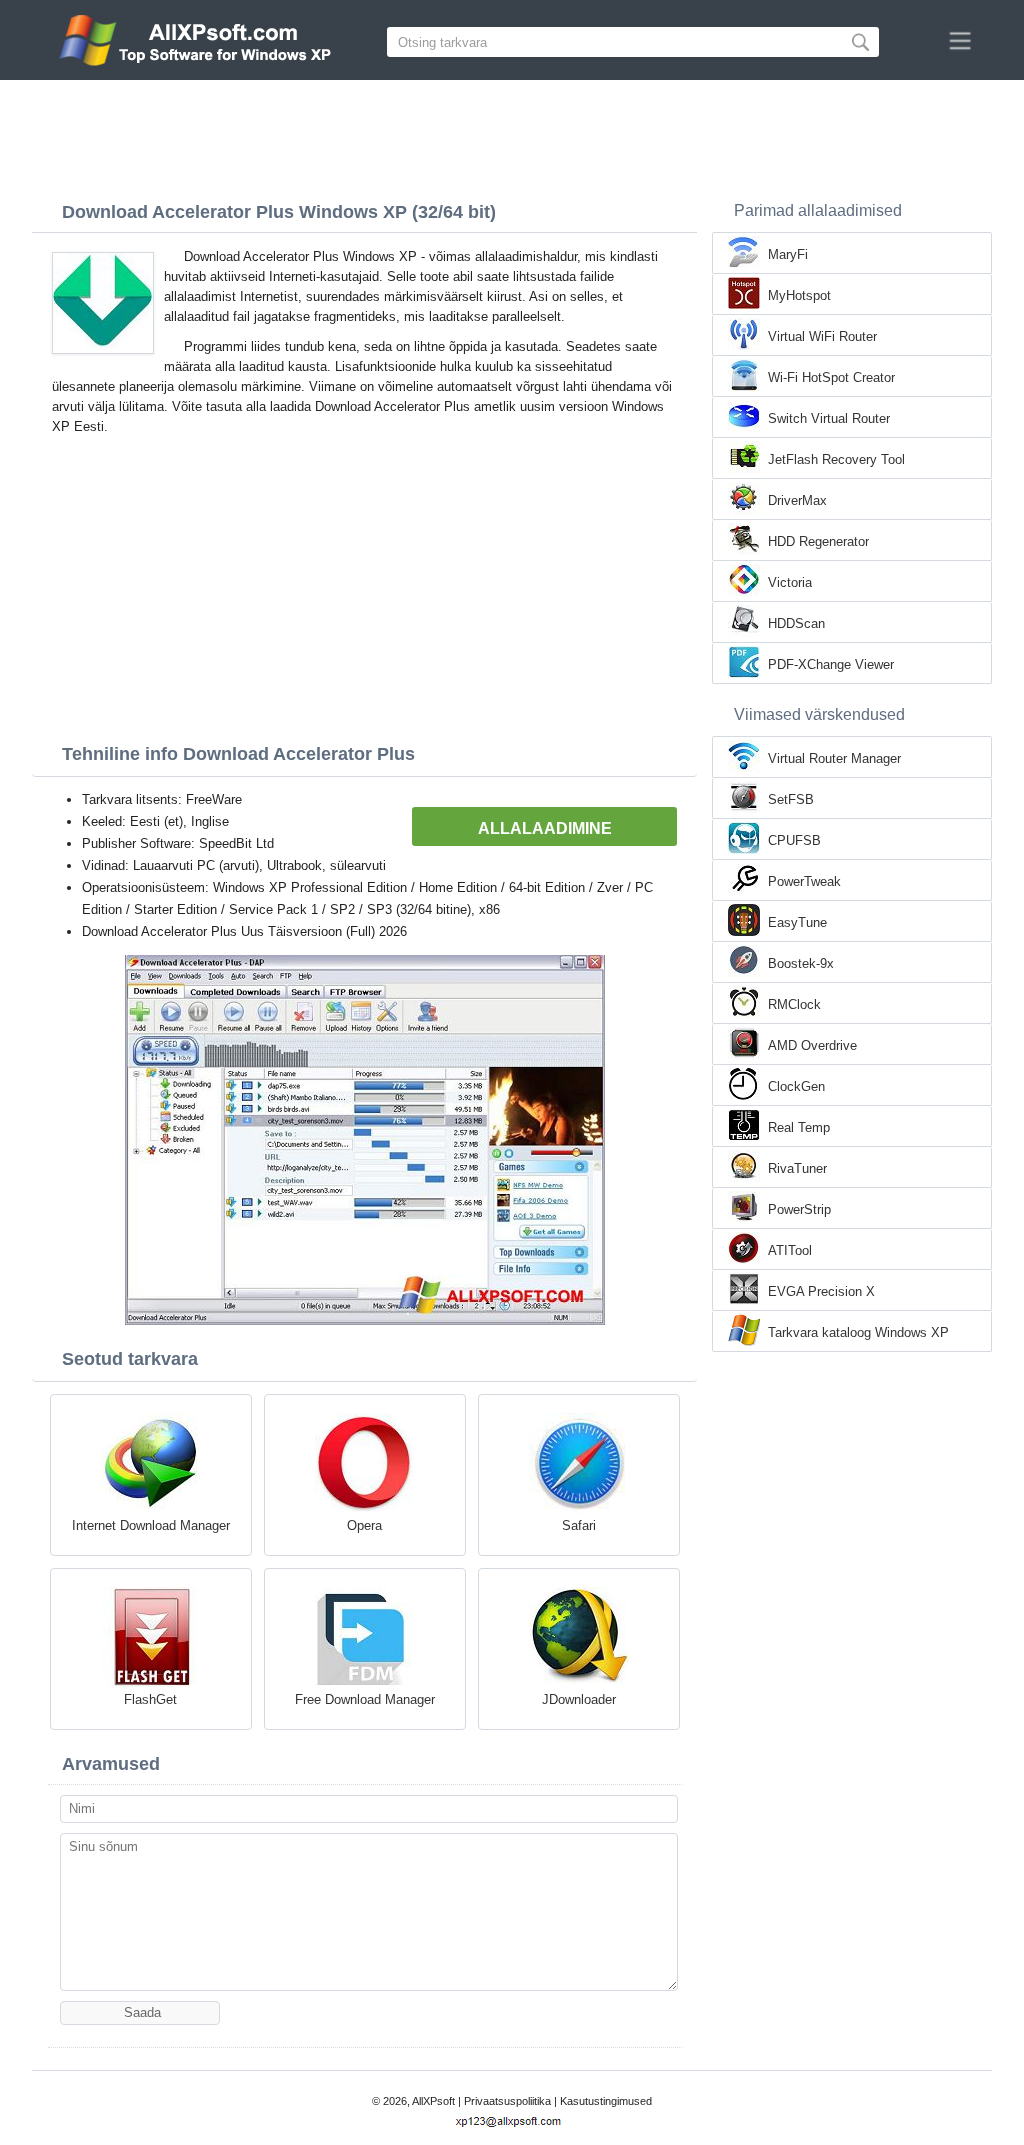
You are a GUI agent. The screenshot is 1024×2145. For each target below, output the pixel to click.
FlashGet (150, 1699)
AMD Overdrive (812, 1045)
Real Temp (799, 1127)
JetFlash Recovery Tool (836, 459)
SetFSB (791, 799)
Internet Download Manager (151, 1525)
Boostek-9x (801, 963)
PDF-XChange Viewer (831, 664)
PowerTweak (804, 881)
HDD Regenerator (818, 541)
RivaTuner (797, 1168)
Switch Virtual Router (829, 418)
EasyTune (797, 922)
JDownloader (579, 1699)
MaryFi (788, 254)
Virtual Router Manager (834, 758)
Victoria (790, 582)
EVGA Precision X (821, 1291)
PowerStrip (799, 1209)
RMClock (794, 1004)
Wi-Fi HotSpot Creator (831, 377)
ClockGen (796, 1086)
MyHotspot (799, 295)
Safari (579, 1525)
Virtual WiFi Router (822, 336)
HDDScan (796, 623)
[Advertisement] (512, 135)
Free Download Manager (365, 1699)
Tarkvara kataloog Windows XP (858, 1332)
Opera (364, 1525)
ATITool (790, 1250)
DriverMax (797, 500)
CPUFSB (794, 840)
